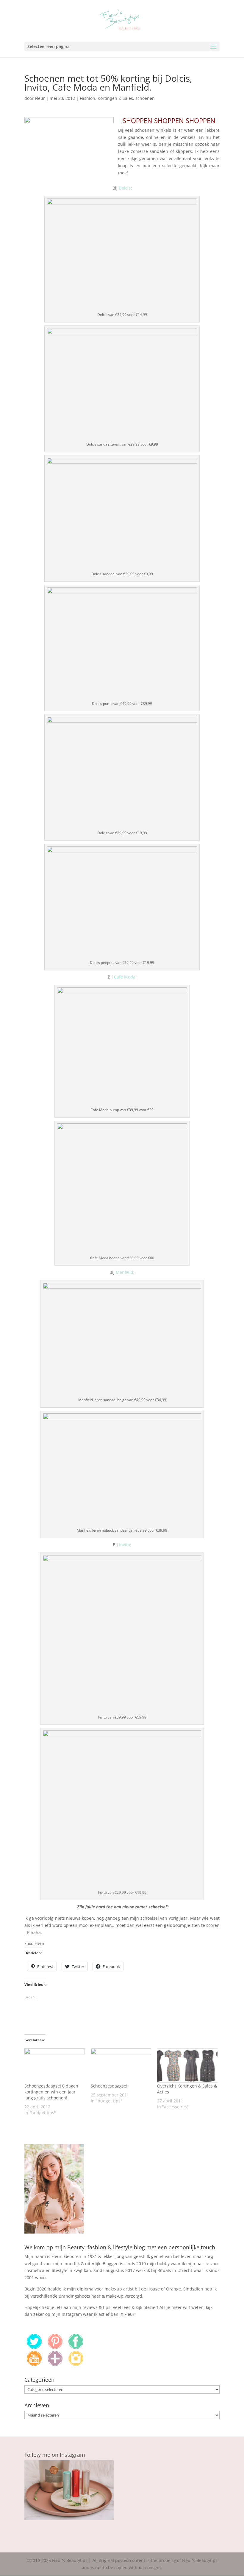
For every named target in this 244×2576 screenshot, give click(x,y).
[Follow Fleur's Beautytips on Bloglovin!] (55, 2364)
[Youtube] (34, 2364)
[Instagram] (76, 2364)
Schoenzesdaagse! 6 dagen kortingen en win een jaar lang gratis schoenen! (51, 2092)
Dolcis (125, 188)
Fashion (87, 98)
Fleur (40, 98)
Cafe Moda (125, 977)
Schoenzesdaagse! (109, 2086)
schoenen (145, 98)
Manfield (125, 1272)
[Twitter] (34, 2347)
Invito (125, 1545)
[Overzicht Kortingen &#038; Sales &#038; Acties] (187, 2066)
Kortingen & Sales (115, 98)
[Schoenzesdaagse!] (121, 2066)
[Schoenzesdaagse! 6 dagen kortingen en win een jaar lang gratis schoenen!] (55, 2066)
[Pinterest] (55, 2347)
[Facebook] (76, 2347)
